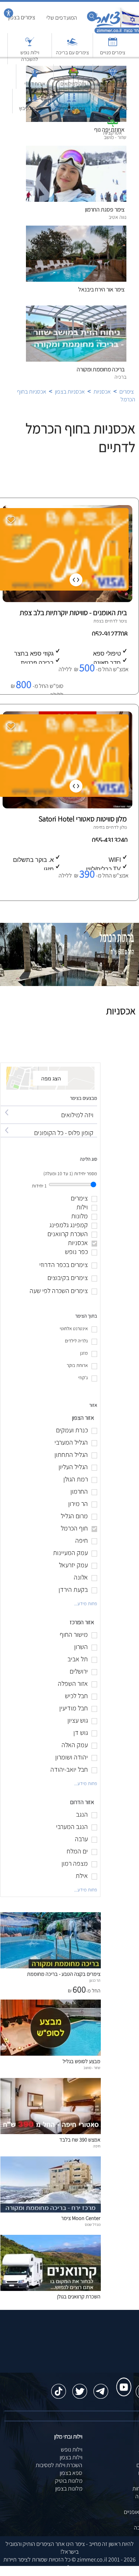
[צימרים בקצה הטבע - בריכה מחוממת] (51, 1966)
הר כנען (95, 1980)
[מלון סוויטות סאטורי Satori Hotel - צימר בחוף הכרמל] (67, 806)
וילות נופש (72, 2449)
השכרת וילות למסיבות (59, 2465)
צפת (97, 621)
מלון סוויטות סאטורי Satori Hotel (83, 819)
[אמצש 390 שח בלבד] (51, 2132)
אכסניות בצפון (70, 392)
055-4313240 (110, 840)
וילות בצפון (71, 2457)
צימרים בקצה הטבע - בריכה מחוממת (64, 1974)
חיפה (98, 827)
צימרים (127, 392)
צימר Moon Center (81, 2218)
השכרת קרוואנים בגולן (79, 2296)
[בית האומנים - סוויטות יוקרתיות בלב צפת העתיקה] (67, 600)
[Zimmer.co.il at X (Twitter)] (80, 2388)
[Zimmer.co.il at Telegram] (101, 2388)
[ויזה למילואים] (49, 1108)
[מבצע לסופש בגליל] (51, 2054)
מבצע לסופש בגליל (82, 2061)
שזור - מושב (92, 2068)
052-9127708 (110, 634)
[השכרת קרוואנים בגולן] (51, 2289)
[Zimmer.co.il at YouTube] (122, 2380)
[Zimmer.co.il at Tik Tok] (59, 2388)
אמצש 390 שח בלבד (80, 2139)
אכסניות (102, 392)
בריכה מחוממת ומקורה (101, 369)
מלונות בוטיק (69, 2481)
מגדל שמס (93, 2224)
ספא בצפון (71, 2473)
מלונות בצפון (69, 2488)
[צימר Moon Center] (51, 2210)
